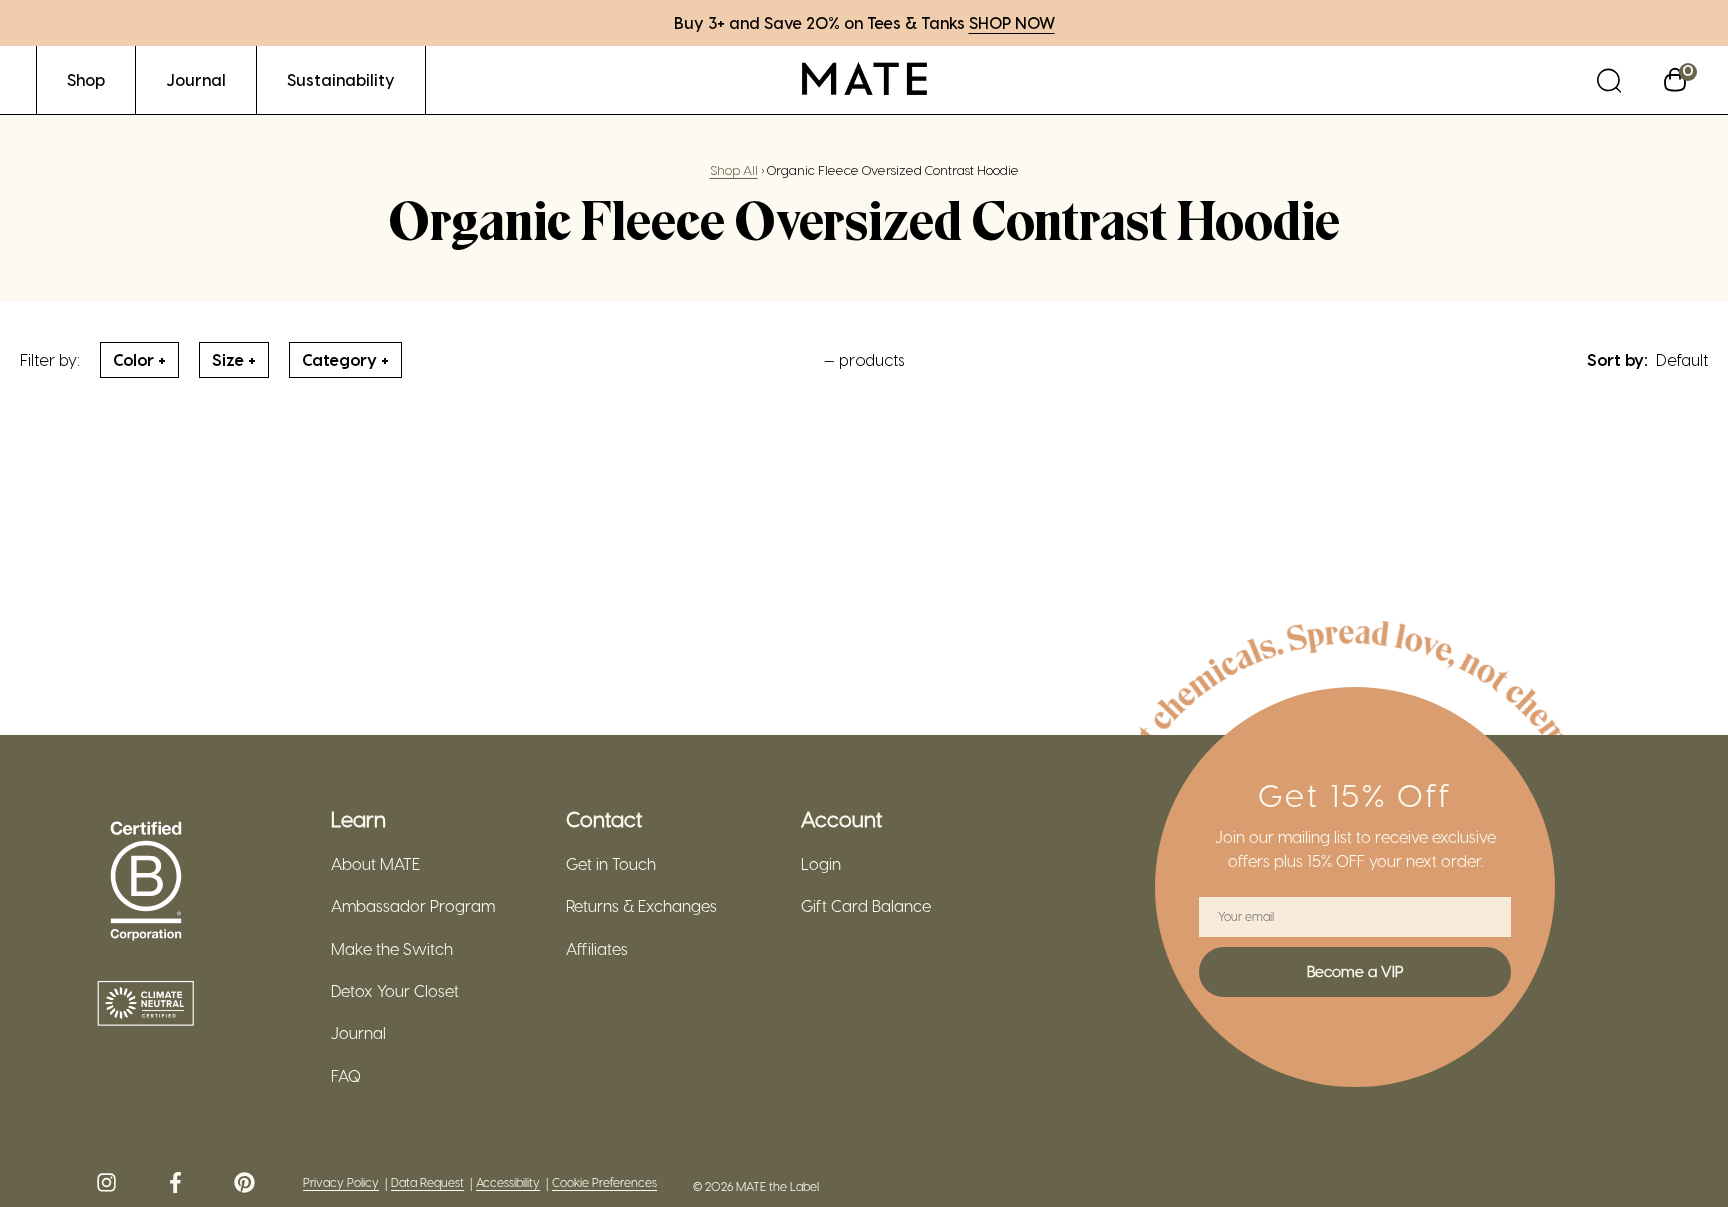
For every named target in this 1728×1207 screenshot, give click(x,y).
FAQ (346, 1076)
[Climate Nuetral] (146, 1005)
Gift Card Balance (866, 906)
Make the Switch (392, 949)
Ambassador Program (413, 906)
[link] (86, 79)
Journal (358, 1033)
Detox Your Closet (395, 991)
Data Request (427, 1182)
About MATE (375, 864)
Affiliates (597, 949)
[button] (1609, 79)
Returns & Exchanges (641, 906)
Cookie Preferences (604, 1182)
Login (821, 864)
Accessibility (508, 1182)
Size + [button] (234, 359)
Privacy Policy (341, 1182)
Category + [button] (345, 359)
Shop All (734, 169)
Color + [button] (139, 359)
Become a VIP (1355, 971)
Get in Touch (611, 864)
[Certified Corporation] (146, 882)
